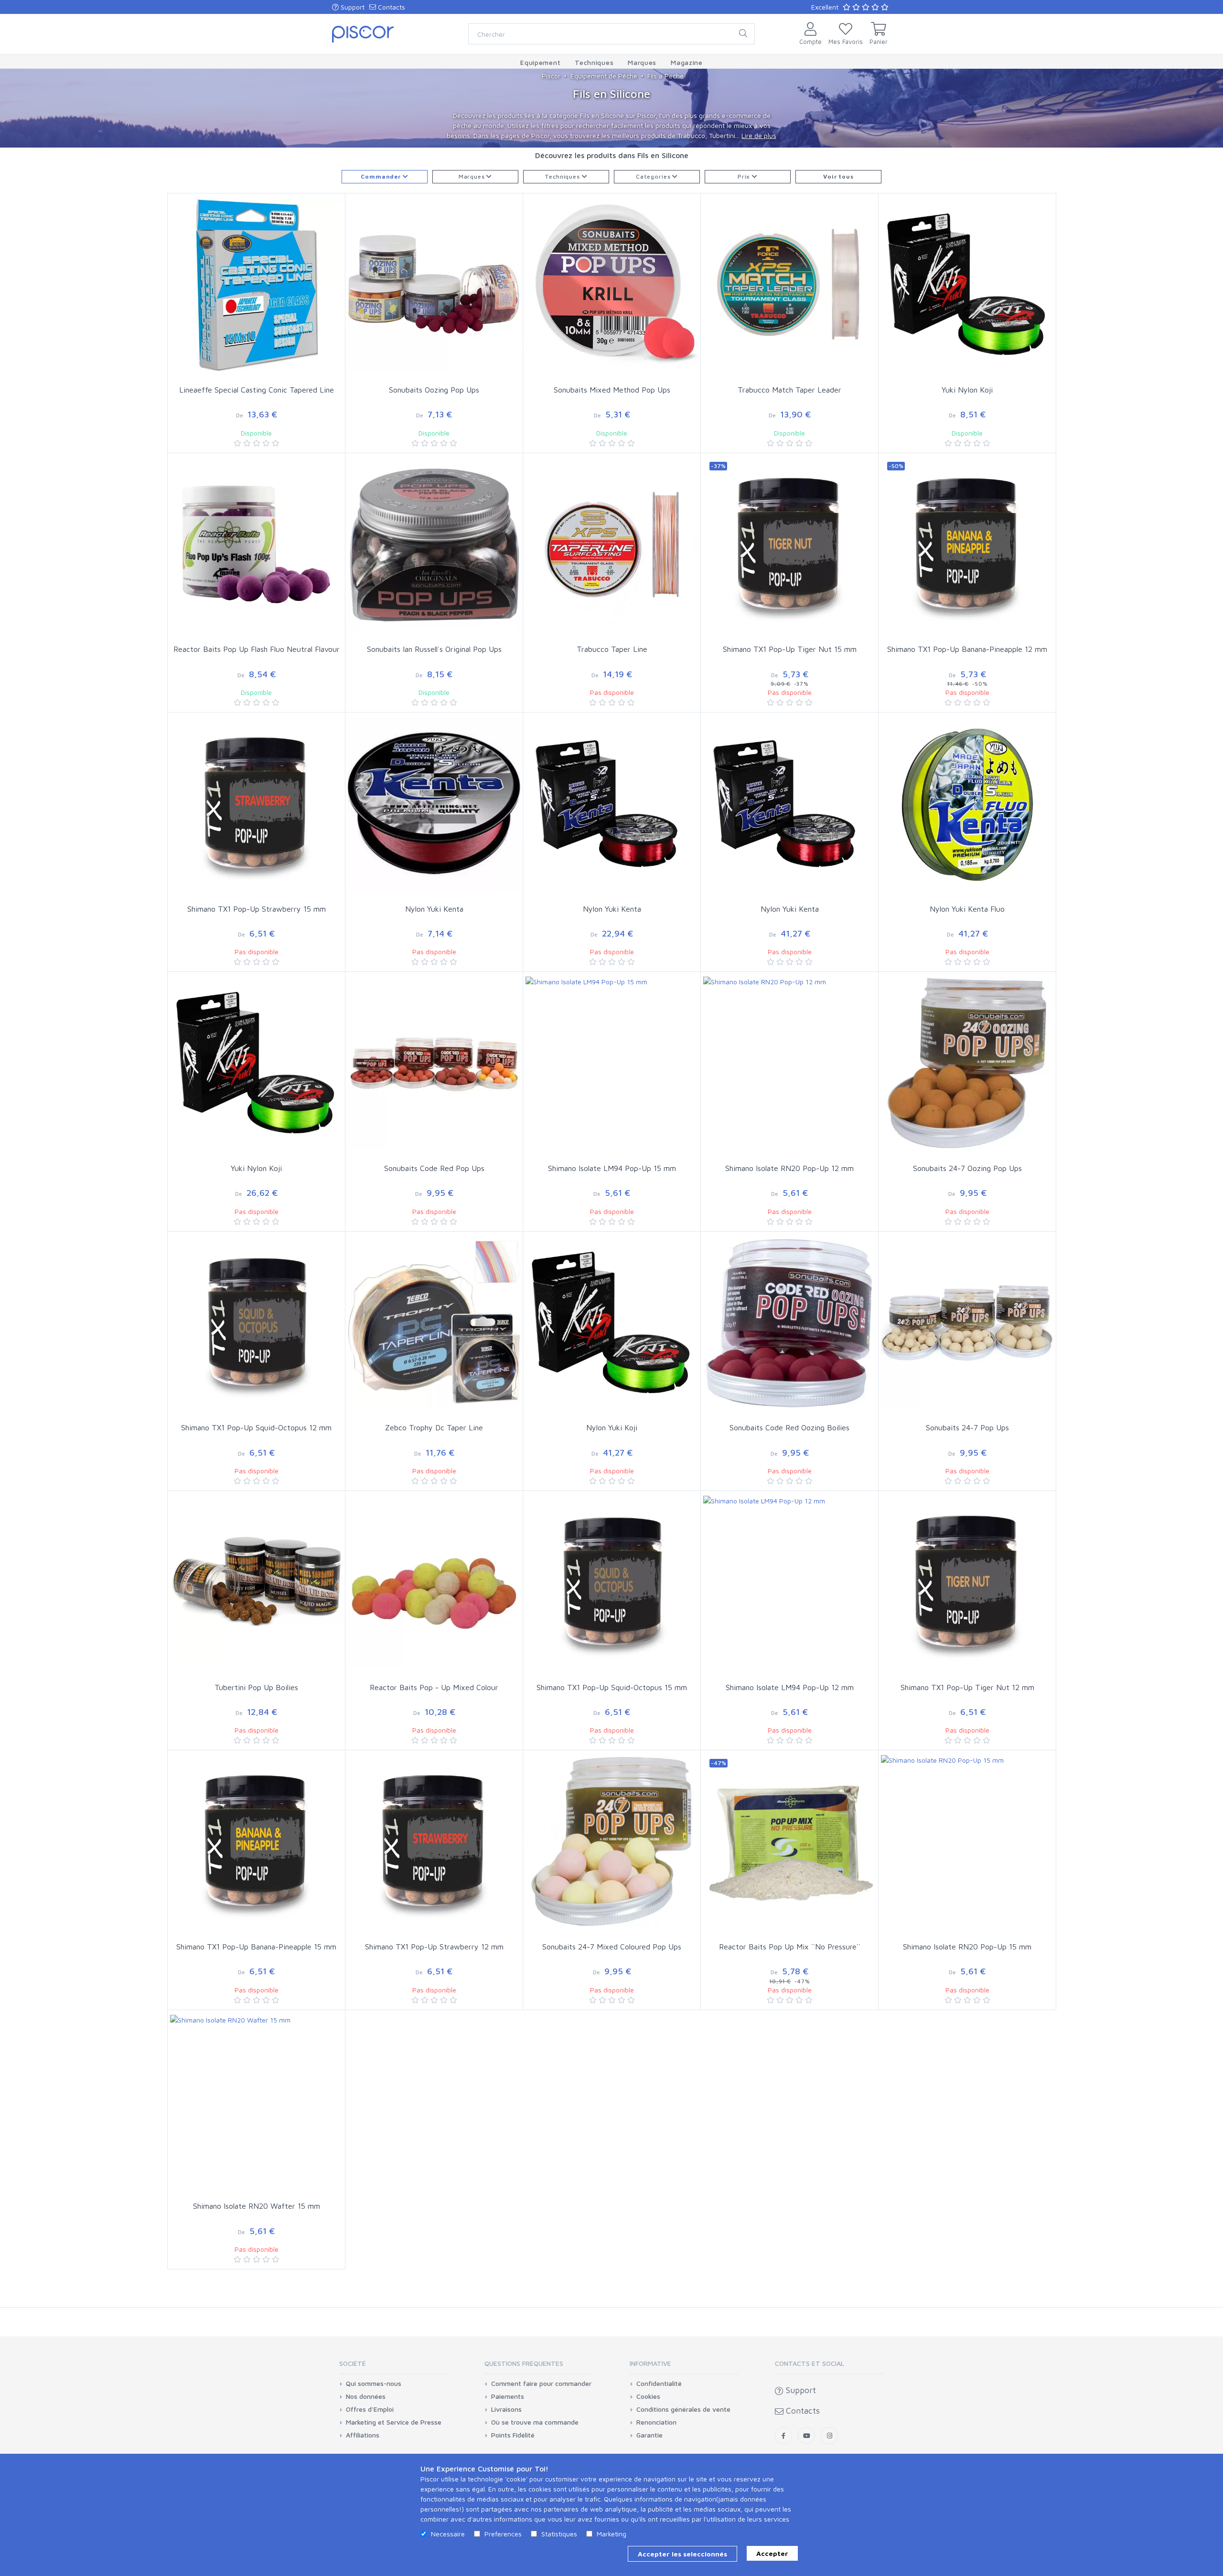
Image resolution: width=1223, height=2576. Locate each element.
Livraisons (506, 2409)
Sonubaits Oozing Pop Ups (434, 390)
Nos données (366, 2396)
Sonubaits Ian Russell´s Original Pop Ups (434, 649)
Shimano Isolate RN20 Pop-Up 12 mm (789, 1168)
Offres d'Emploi (370, 2409)
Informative (650, 2363)
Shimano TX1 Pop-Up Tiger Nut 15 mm (790, 649)
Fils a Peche (665, 76)
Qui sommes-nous (374, 2384)
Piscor (551, 76)
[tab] (394, 2367)
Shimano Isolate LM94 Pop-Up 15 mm (612, 1168)
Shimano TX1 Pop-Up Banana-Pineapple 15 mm (256, 1947)
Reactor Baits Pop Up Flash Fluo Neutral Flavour (257, 649)
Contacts (391, 7)
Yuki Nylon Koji (967, 390)
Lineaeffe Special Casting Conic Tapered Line (257, 390)
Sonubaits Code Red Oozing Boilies (789, 1427)
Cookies (648, 2396)
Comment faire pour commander (541, 2384)
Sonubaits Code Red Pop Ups (434, 1168)
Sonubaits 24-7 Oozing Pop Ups (967, 1168)
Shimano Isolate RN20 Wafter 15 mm (257, 2206)
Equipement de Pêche (604, 76)
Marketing (611, 2534)
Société (353, 2363)
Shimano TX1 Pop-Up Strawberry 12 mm (434, 1947)
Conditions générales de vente (683, 2409)
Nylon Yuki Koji (612, 1427)
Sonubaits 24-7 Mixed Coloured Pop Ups (612, 1947)
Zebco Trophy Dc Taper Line (434, 1427)
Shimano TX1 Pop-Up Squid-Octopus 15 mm (612, 1687)
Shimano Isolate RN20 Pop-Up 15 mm (967, 1947)
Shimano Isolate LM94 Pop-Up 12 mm (790, 1687)
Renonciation (656, 2422)
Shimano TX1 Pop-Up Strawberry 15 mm (257, 909)
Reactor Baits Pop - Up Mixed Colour (434, 1687)
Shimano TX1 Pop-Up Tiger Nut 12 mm (967, 1687)
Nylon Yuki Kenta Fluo (967, 909)
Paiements (508, 2396)
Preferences (503, 2534)
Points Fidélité (513, 2435)
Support (352, 7)
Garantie (649, 2435)
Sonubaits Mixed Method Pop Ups (612, 390)
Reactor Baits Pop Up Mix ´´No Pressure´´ (790, 1947)
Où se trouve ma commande (535, 2422)
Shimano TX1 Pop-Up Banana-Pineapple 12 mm (967, 649)
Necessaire (448, 2534)
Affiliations (363, 2435)
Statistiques (559, 2534)
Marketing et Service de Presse (394, 2422)
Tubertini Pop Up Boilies (256, 1687)
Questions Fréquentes (524, 2363)
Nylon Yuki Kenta (434, 909)
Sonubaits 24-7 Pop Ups (967, 1427)
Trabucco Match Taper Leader (789, 390)
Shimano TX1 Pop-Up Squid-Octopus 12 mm (256, 1427)
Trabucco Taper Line (612, 649)
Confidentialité (659, 2384)
